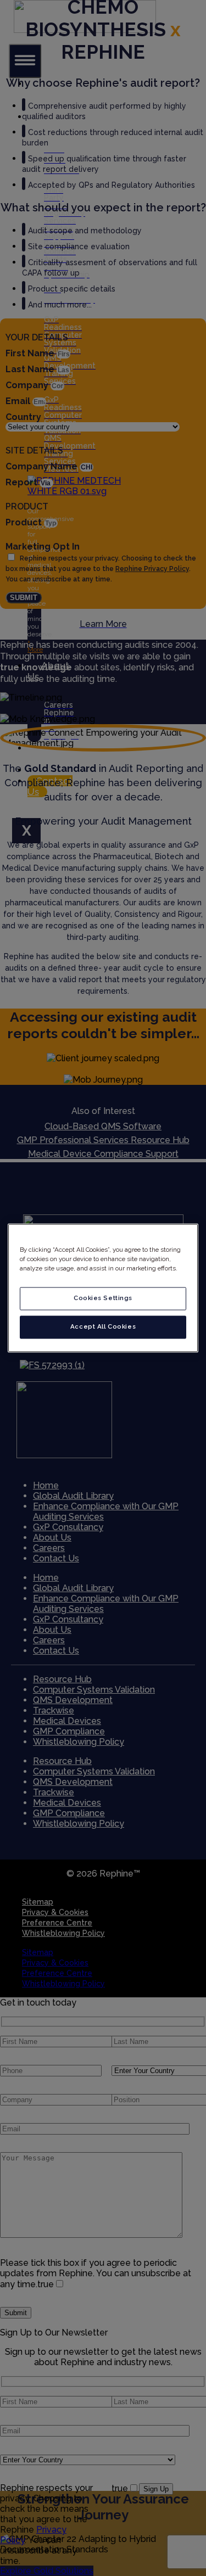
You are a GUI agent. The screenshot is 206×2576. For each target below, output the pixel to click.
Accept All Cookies (103, 1327)
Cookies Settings (103, 1298)
